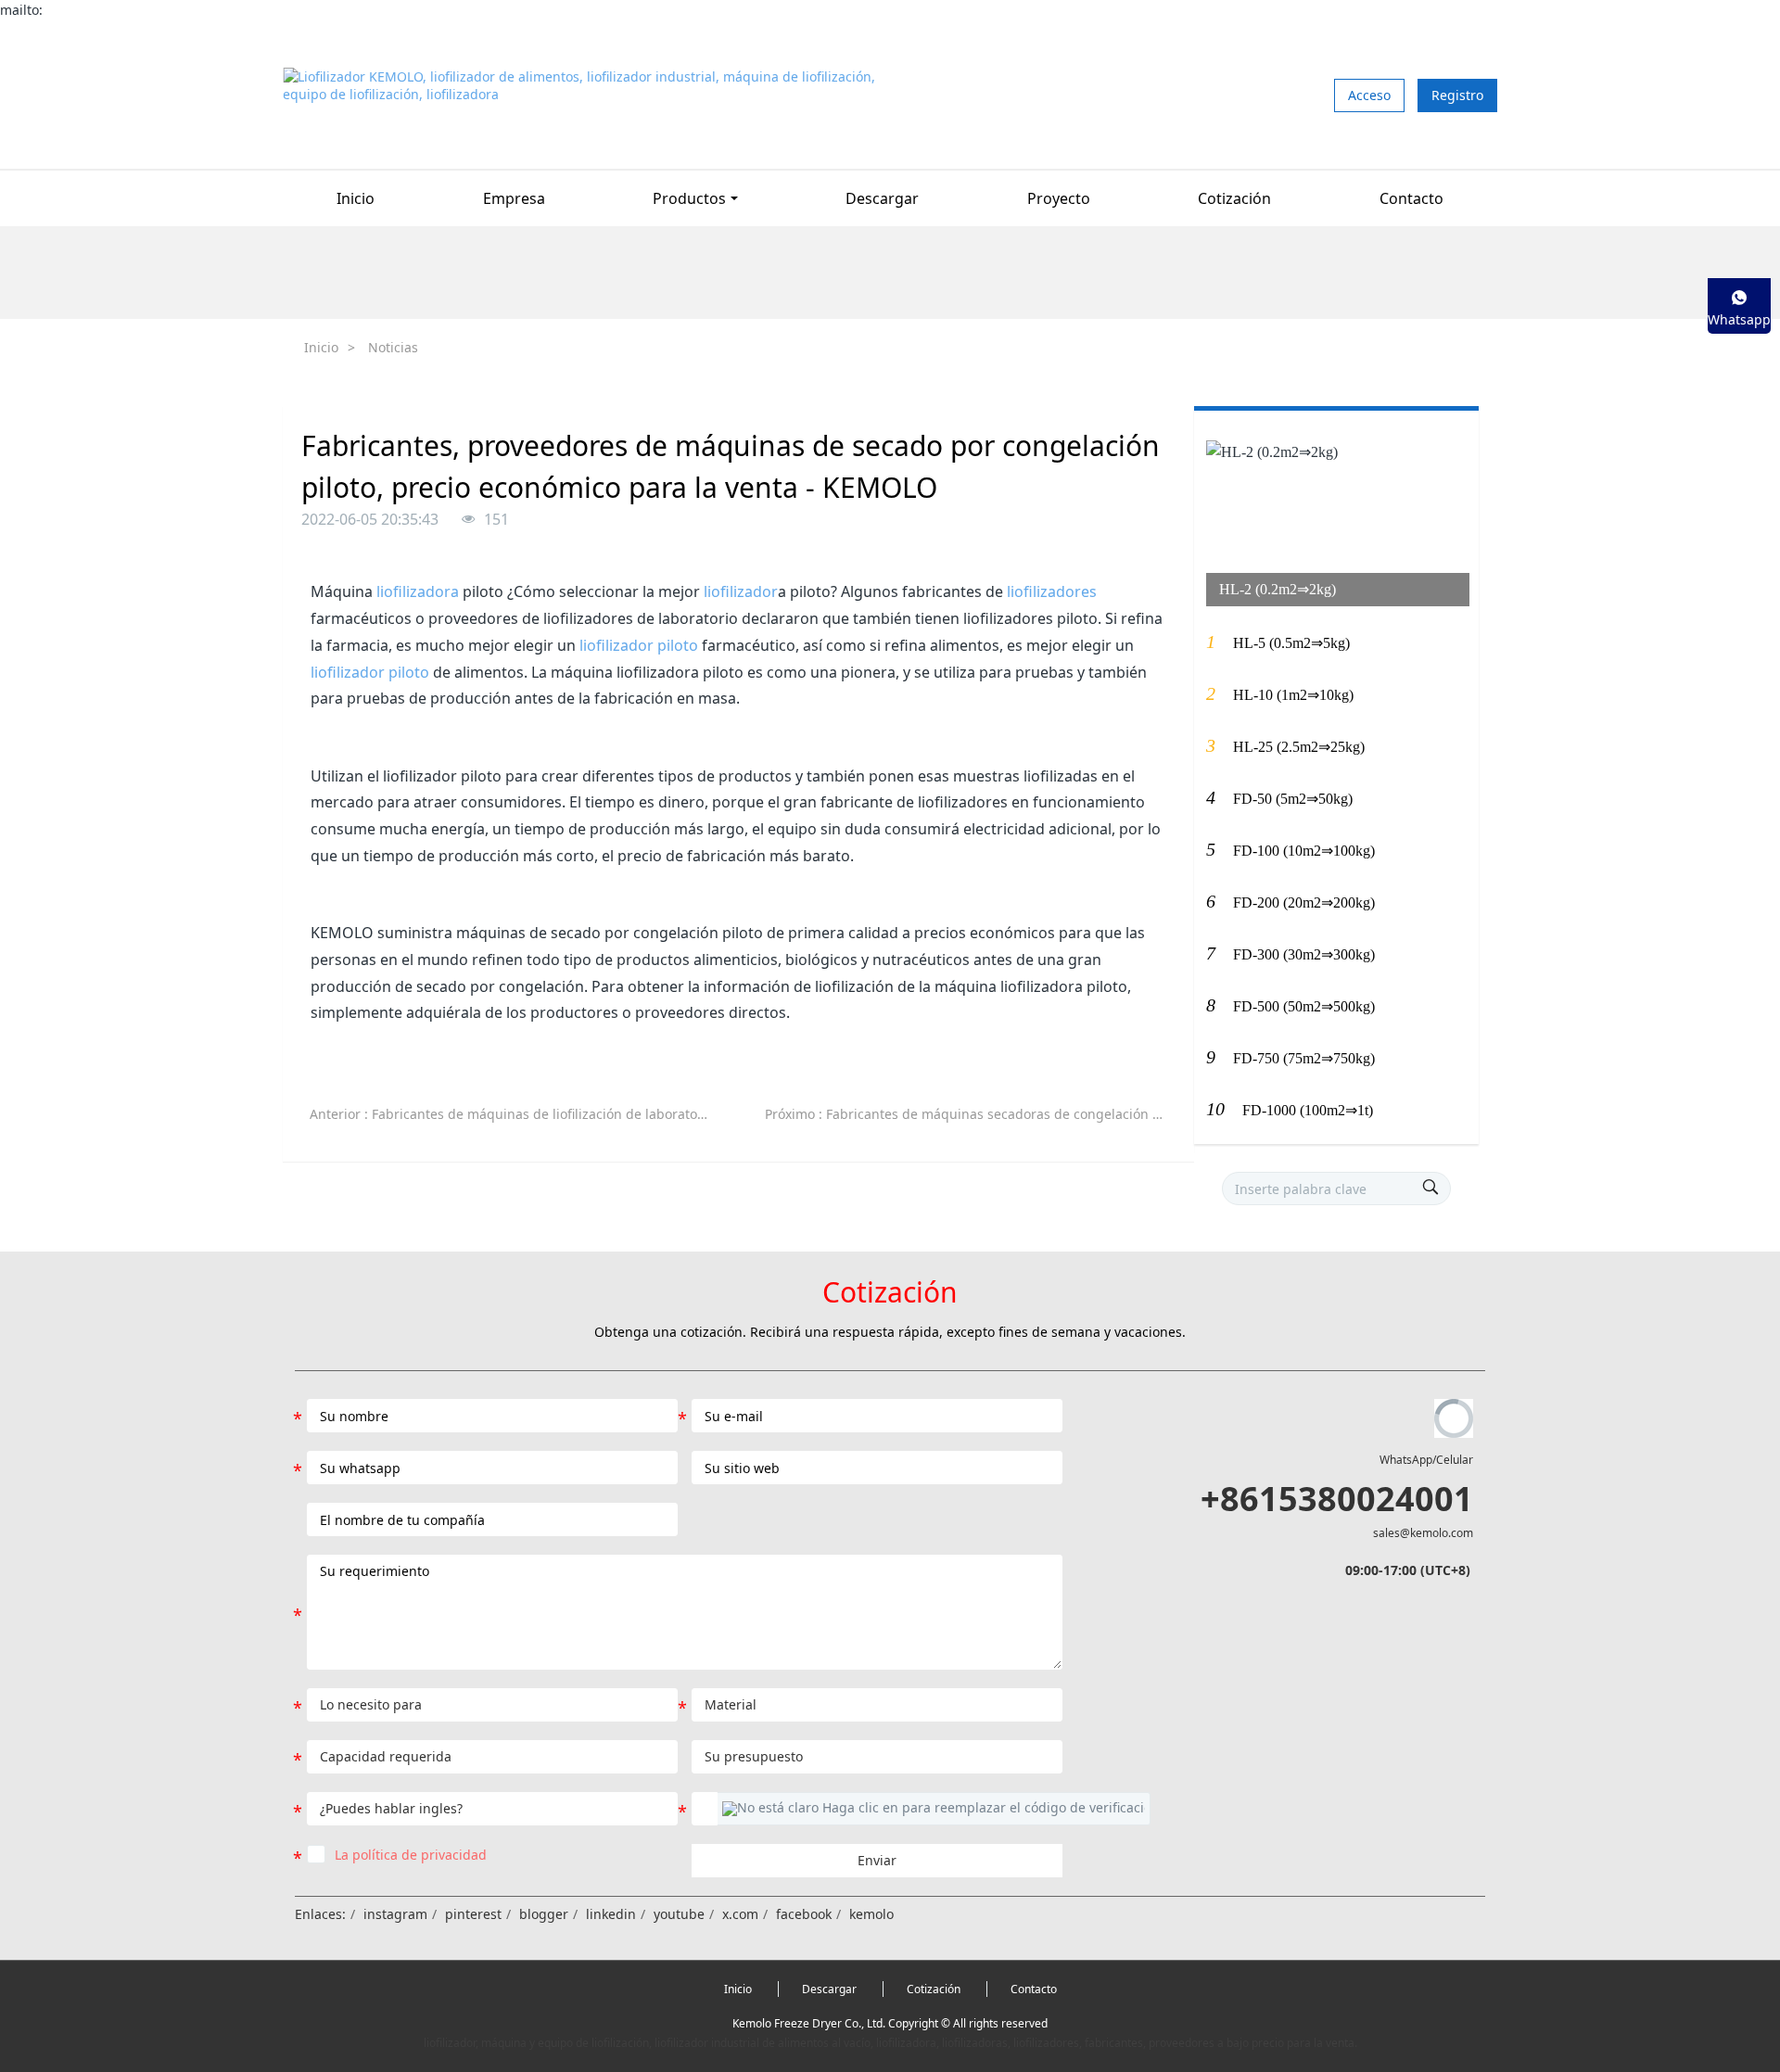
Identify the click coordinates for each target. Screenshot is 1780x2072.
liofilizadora (418, 591)
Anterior (518, 1114)
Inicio (356, 198)
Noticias (393, 347)
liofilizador (741, 591)
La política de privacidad (411, 1855)
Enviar (877, 1860)
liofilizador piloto (639, 645)
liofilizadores (1052, 591)
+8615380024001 (1337, 1499)
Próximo (973, 1114)
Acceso (1369, 95)
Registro (1457, 95)
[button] (934, 1809)
